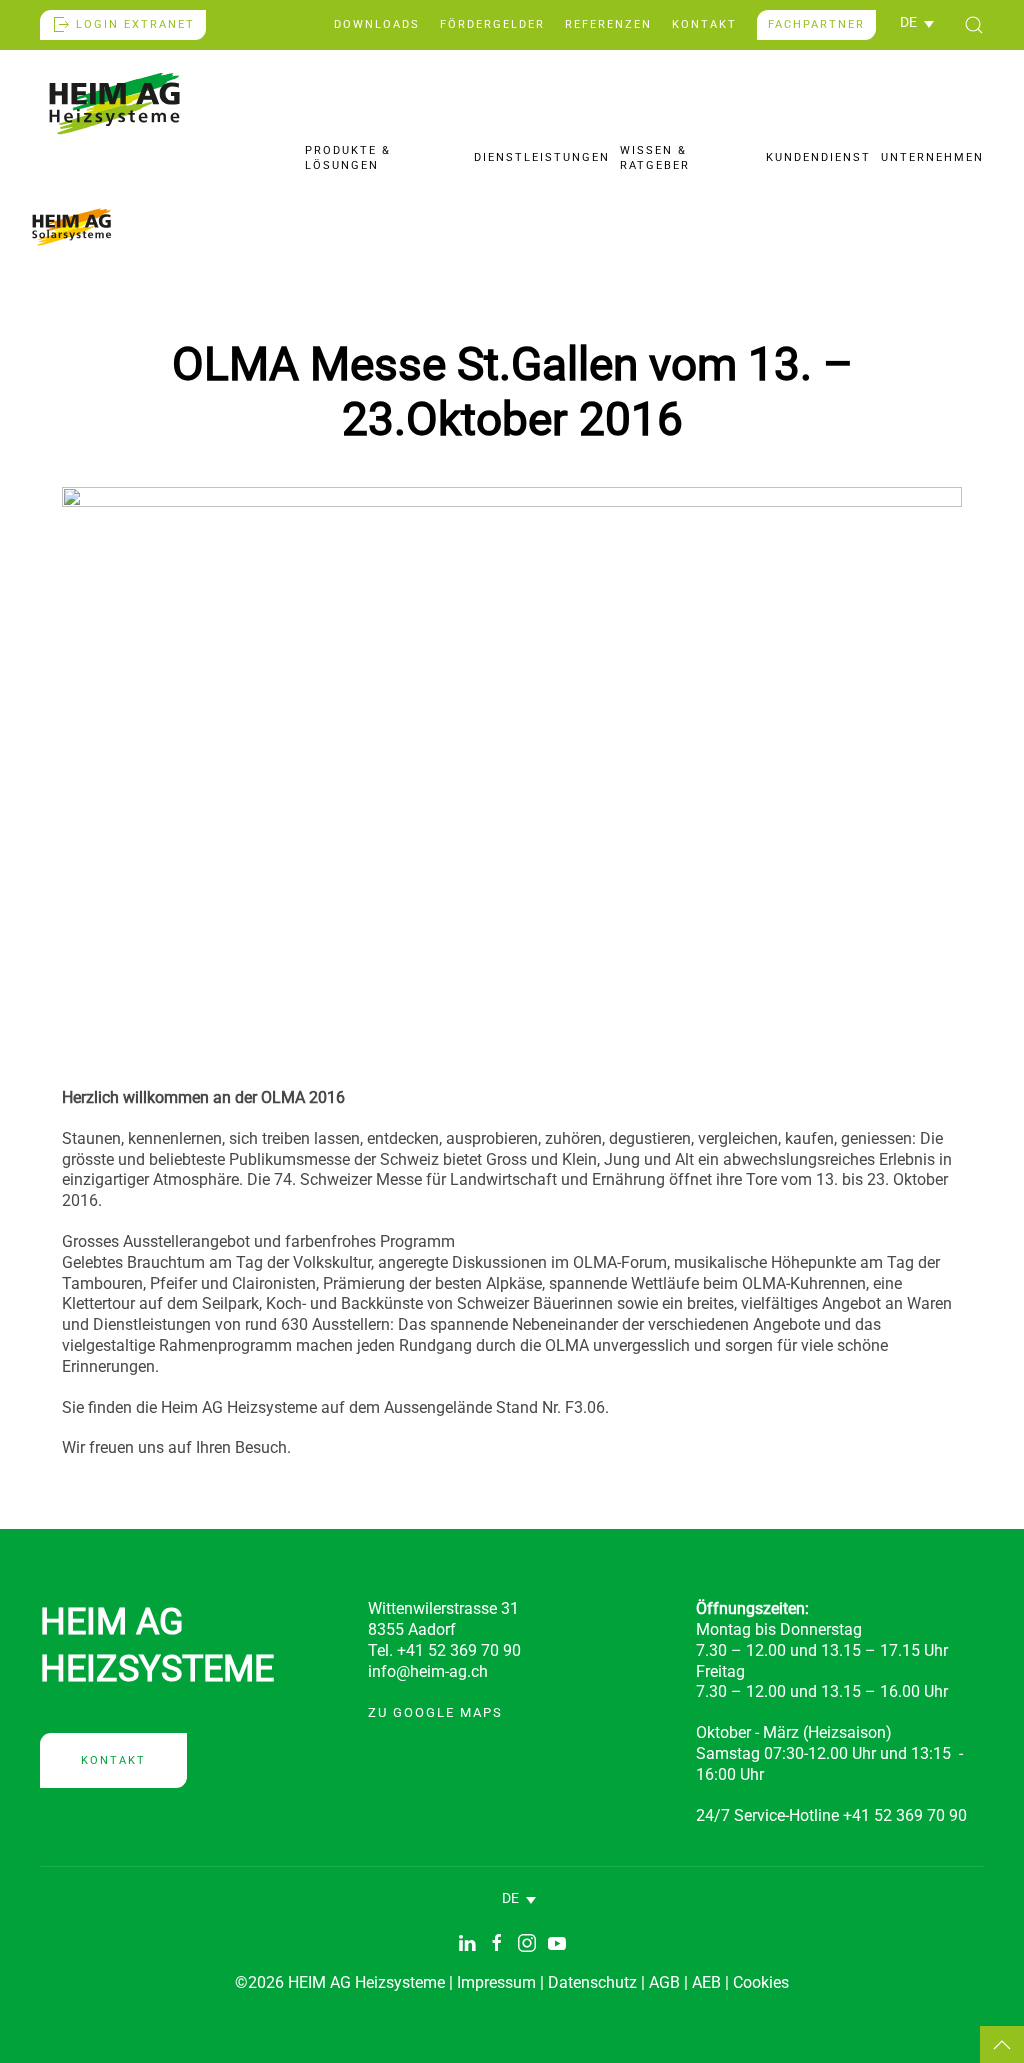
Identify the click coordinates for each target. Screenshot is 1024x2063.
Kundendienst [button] (818, 157)
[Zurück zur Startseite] (115, 103)
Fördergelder (492, 24)
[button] (917, 23)
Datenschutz (592, 1982)
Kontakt (704, 24)
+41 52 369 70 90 (905, 1815)
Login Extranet (135, 24)
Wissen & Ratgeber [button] (655, 157)
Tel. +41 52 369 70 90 (444, 1650)
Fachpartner (816, 24)
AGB (664, 1982)
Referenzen (608, 24)
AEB (706, 1982)
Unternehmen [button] (932, 157)
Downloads (377, 24)
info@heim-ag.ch (428, 1671)
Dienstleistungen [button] (542, 157)
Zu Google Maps (435, 1712)
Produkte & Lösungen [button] (348, 157)
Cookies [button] (761, 1982)
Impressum (496, 1982)
